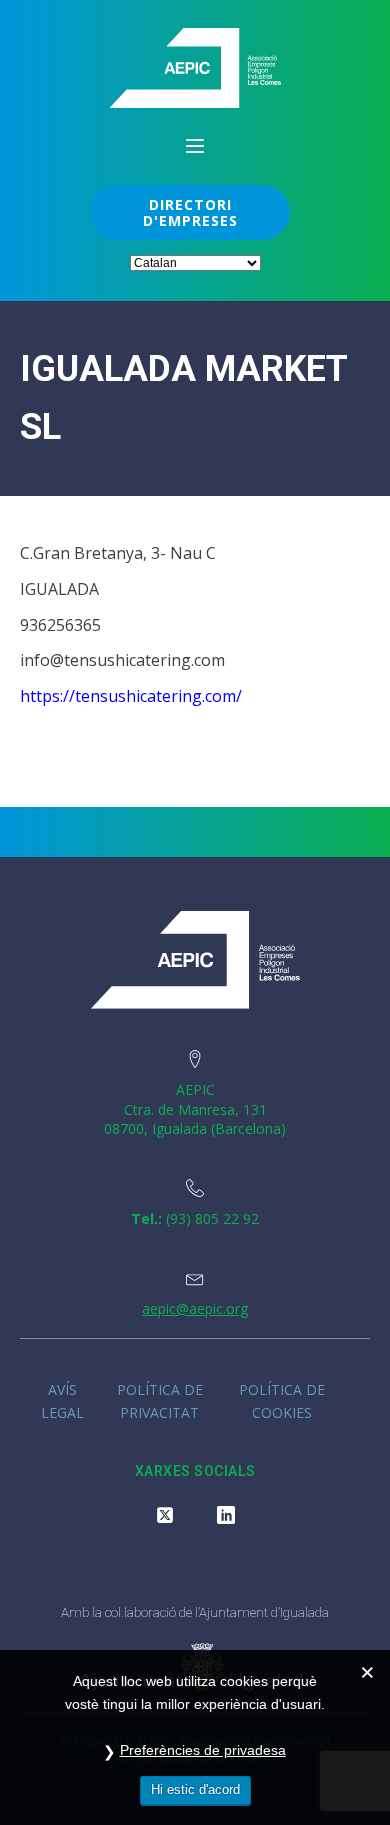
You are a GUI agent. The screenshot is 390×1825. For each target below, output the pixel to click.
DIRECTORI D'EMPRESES (190, 212)
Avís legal (62, 1400)
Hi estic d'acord (195, 1789)
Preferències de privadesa (203, 1750)
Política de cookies (282, 1400)
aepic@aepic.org (195, 1308)
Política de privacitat (160, 1400)
